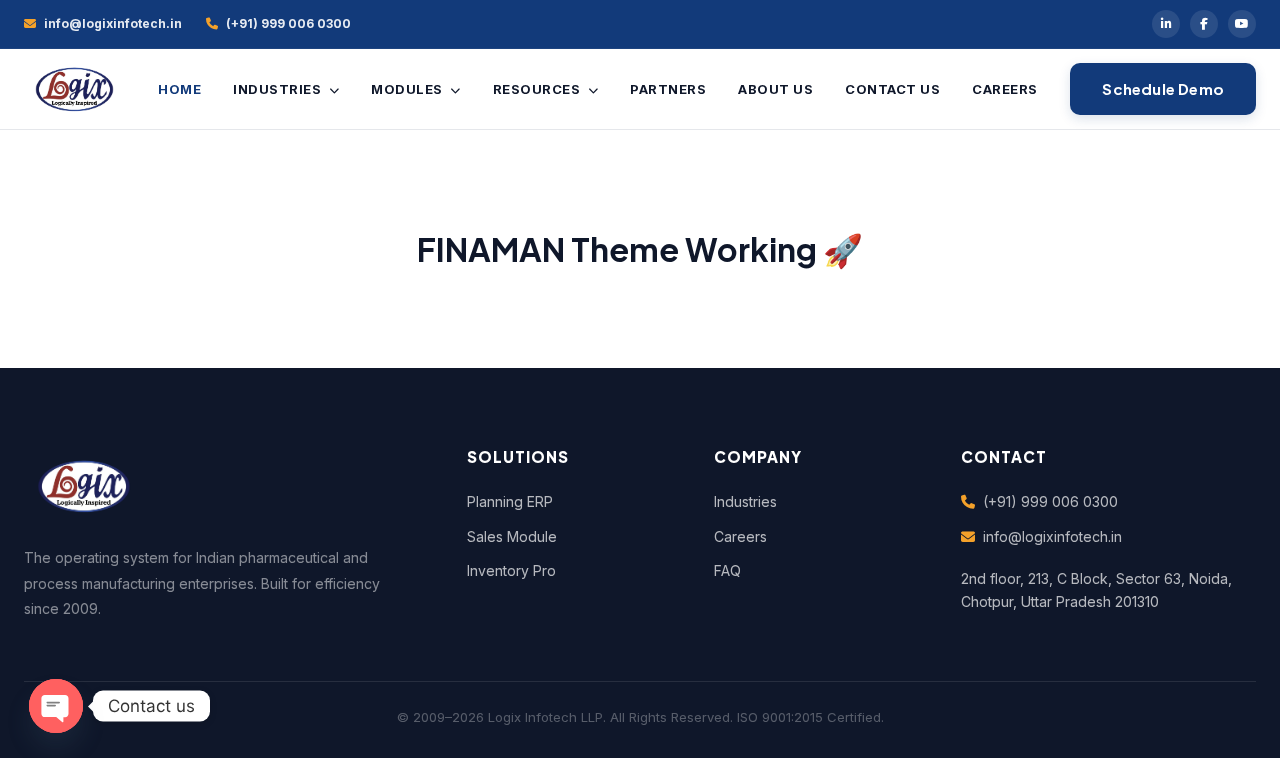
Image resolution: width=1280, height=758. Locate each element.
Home (179, 89)
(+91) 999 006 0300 (1050, 501)
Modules (408, 89)
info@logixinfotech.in (1052, 536)
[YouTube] (1242, 24)
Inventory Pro (511, 570)
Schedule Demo (1163, 88)
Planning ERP (510, 501)
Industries (279, 89)
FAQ (727, 570)
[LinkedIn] (1166, 24)
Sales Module (512, 536)
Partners (668, 89)
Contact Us (892, 89)
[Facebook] (1204, 24)
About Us (775, 89)
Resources (538, 89)
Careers (1005, 89)
